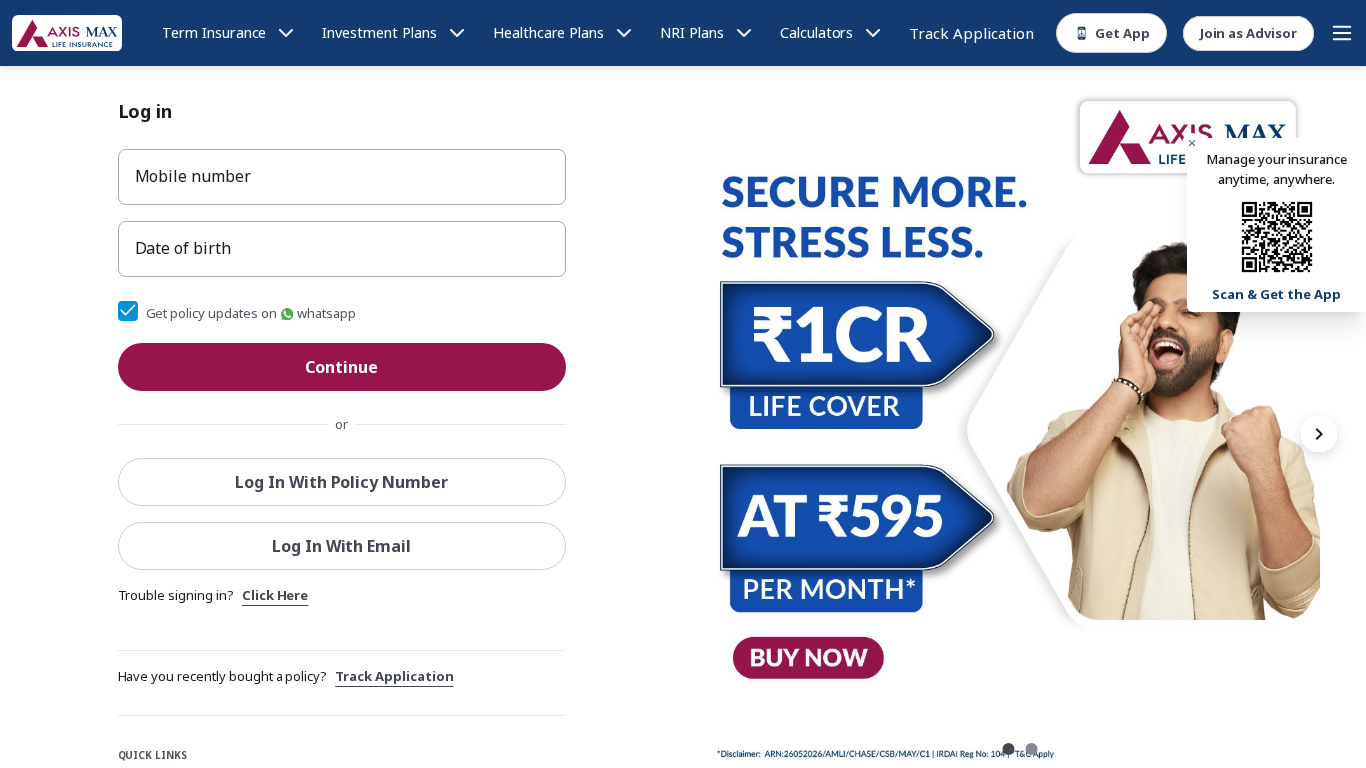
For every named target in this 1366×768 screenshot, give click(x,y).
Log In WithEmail (341, 546)
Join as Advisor (1248, 33)
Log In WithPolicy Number (341, 482)
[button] (1192, 143)
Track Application (971, 33)
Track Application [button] (394, 676)
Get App (1122, 33)
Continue (341, 367)
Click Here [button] (275, 595)
